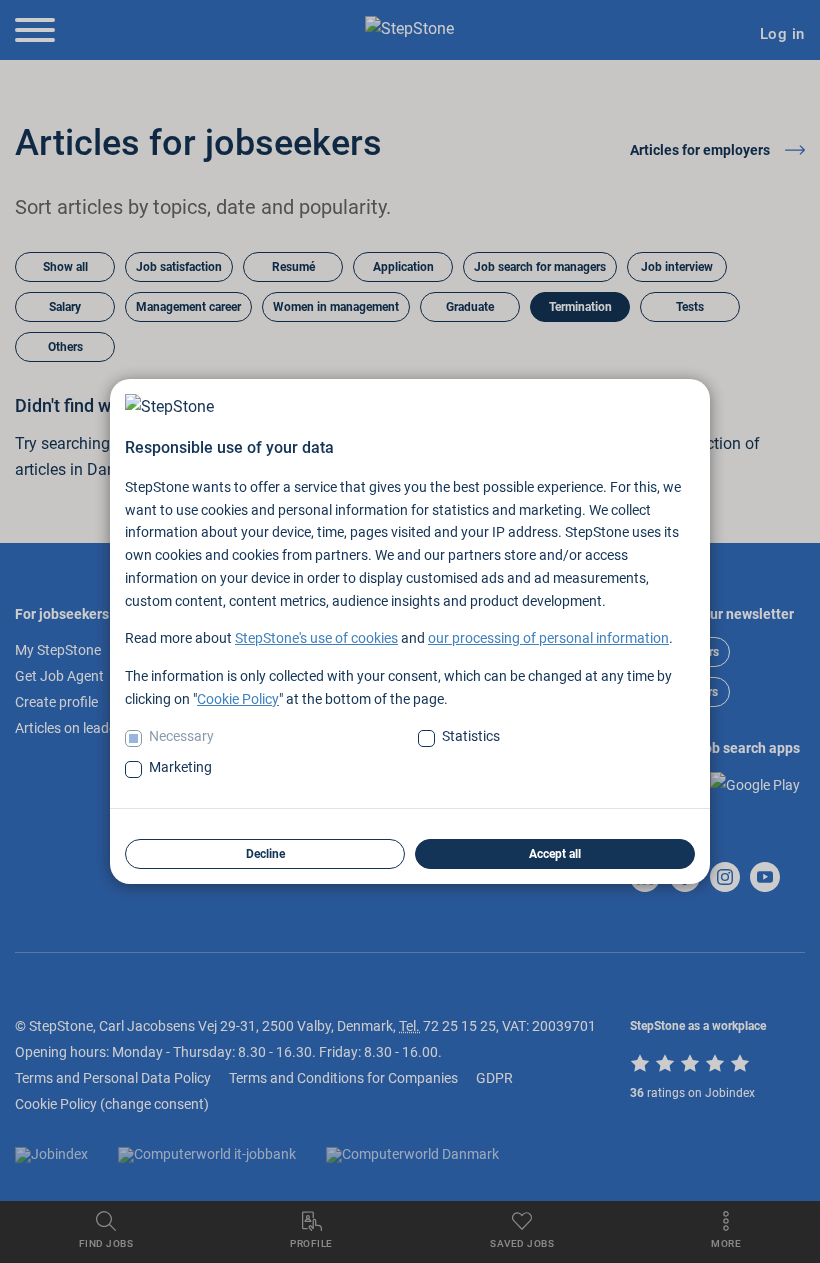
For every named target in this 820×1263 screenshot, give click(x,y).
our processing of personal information (548, 638)
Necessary (181, 736)
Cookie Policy (238, 699)
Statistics (471, 736)
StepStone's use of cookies (316, 638)
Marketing (180, 767)
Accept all (555, 854)
